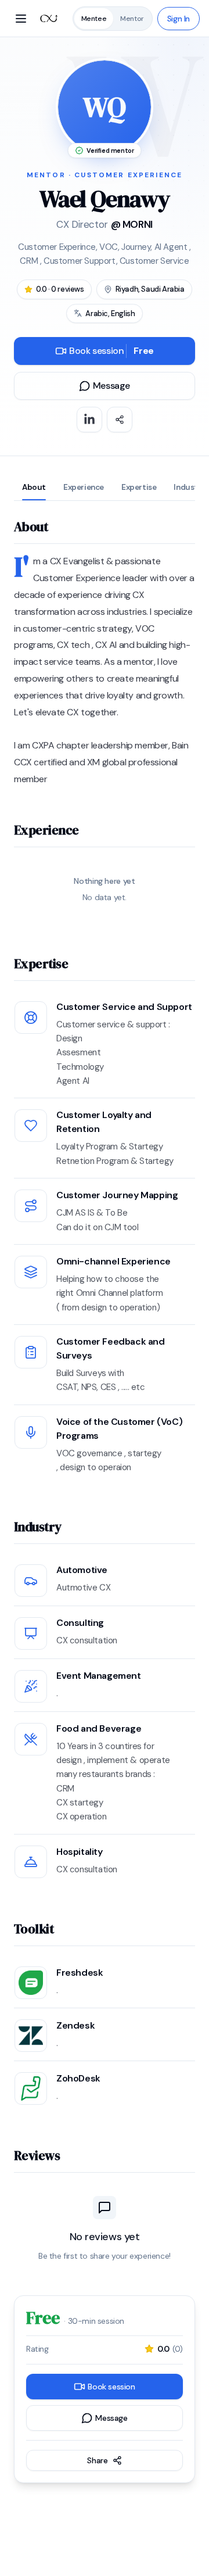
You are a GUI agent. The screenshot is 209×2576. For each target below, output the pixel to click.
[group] (113, 19)
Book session (111, 351)
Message (111, 386)
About (34, 487)
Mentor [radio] (132, 19)
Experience (84, 487)
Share (97, 2460)
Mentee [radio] (94, 19)
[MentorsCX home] (49, 19)
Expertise (139, 487)
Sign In (179, 19)
